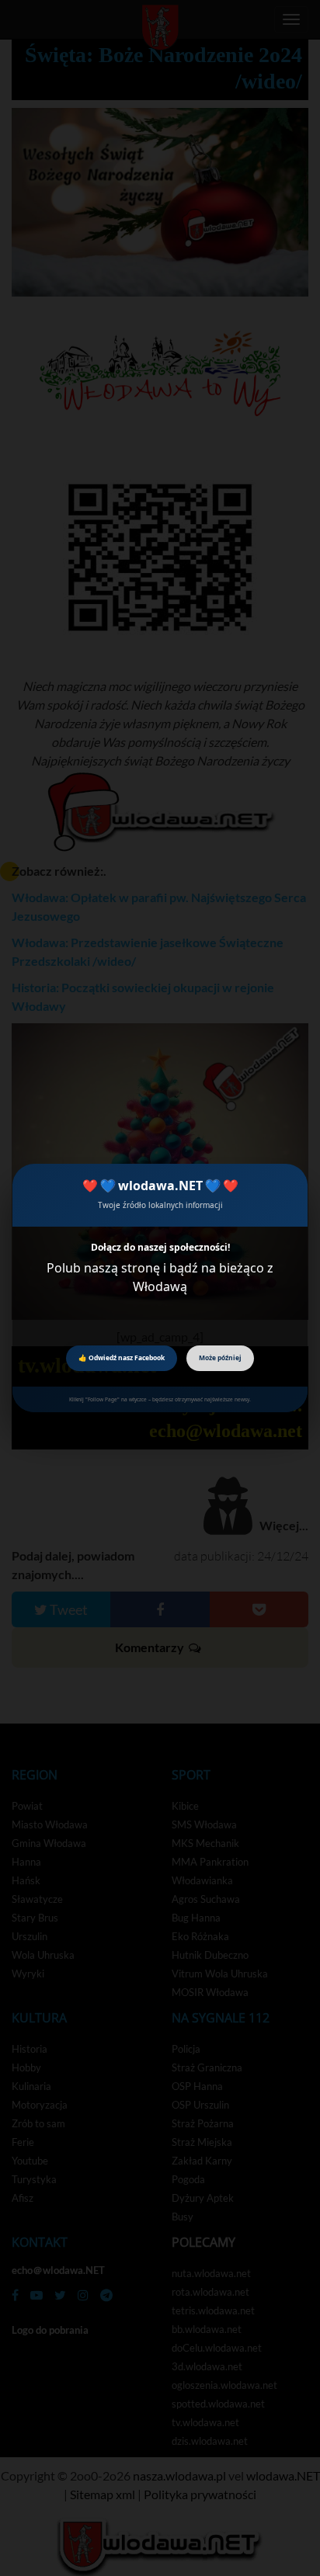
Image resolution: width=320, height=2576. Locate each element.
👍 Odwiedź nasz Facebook (122, 1357)
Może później (220, 1357)
